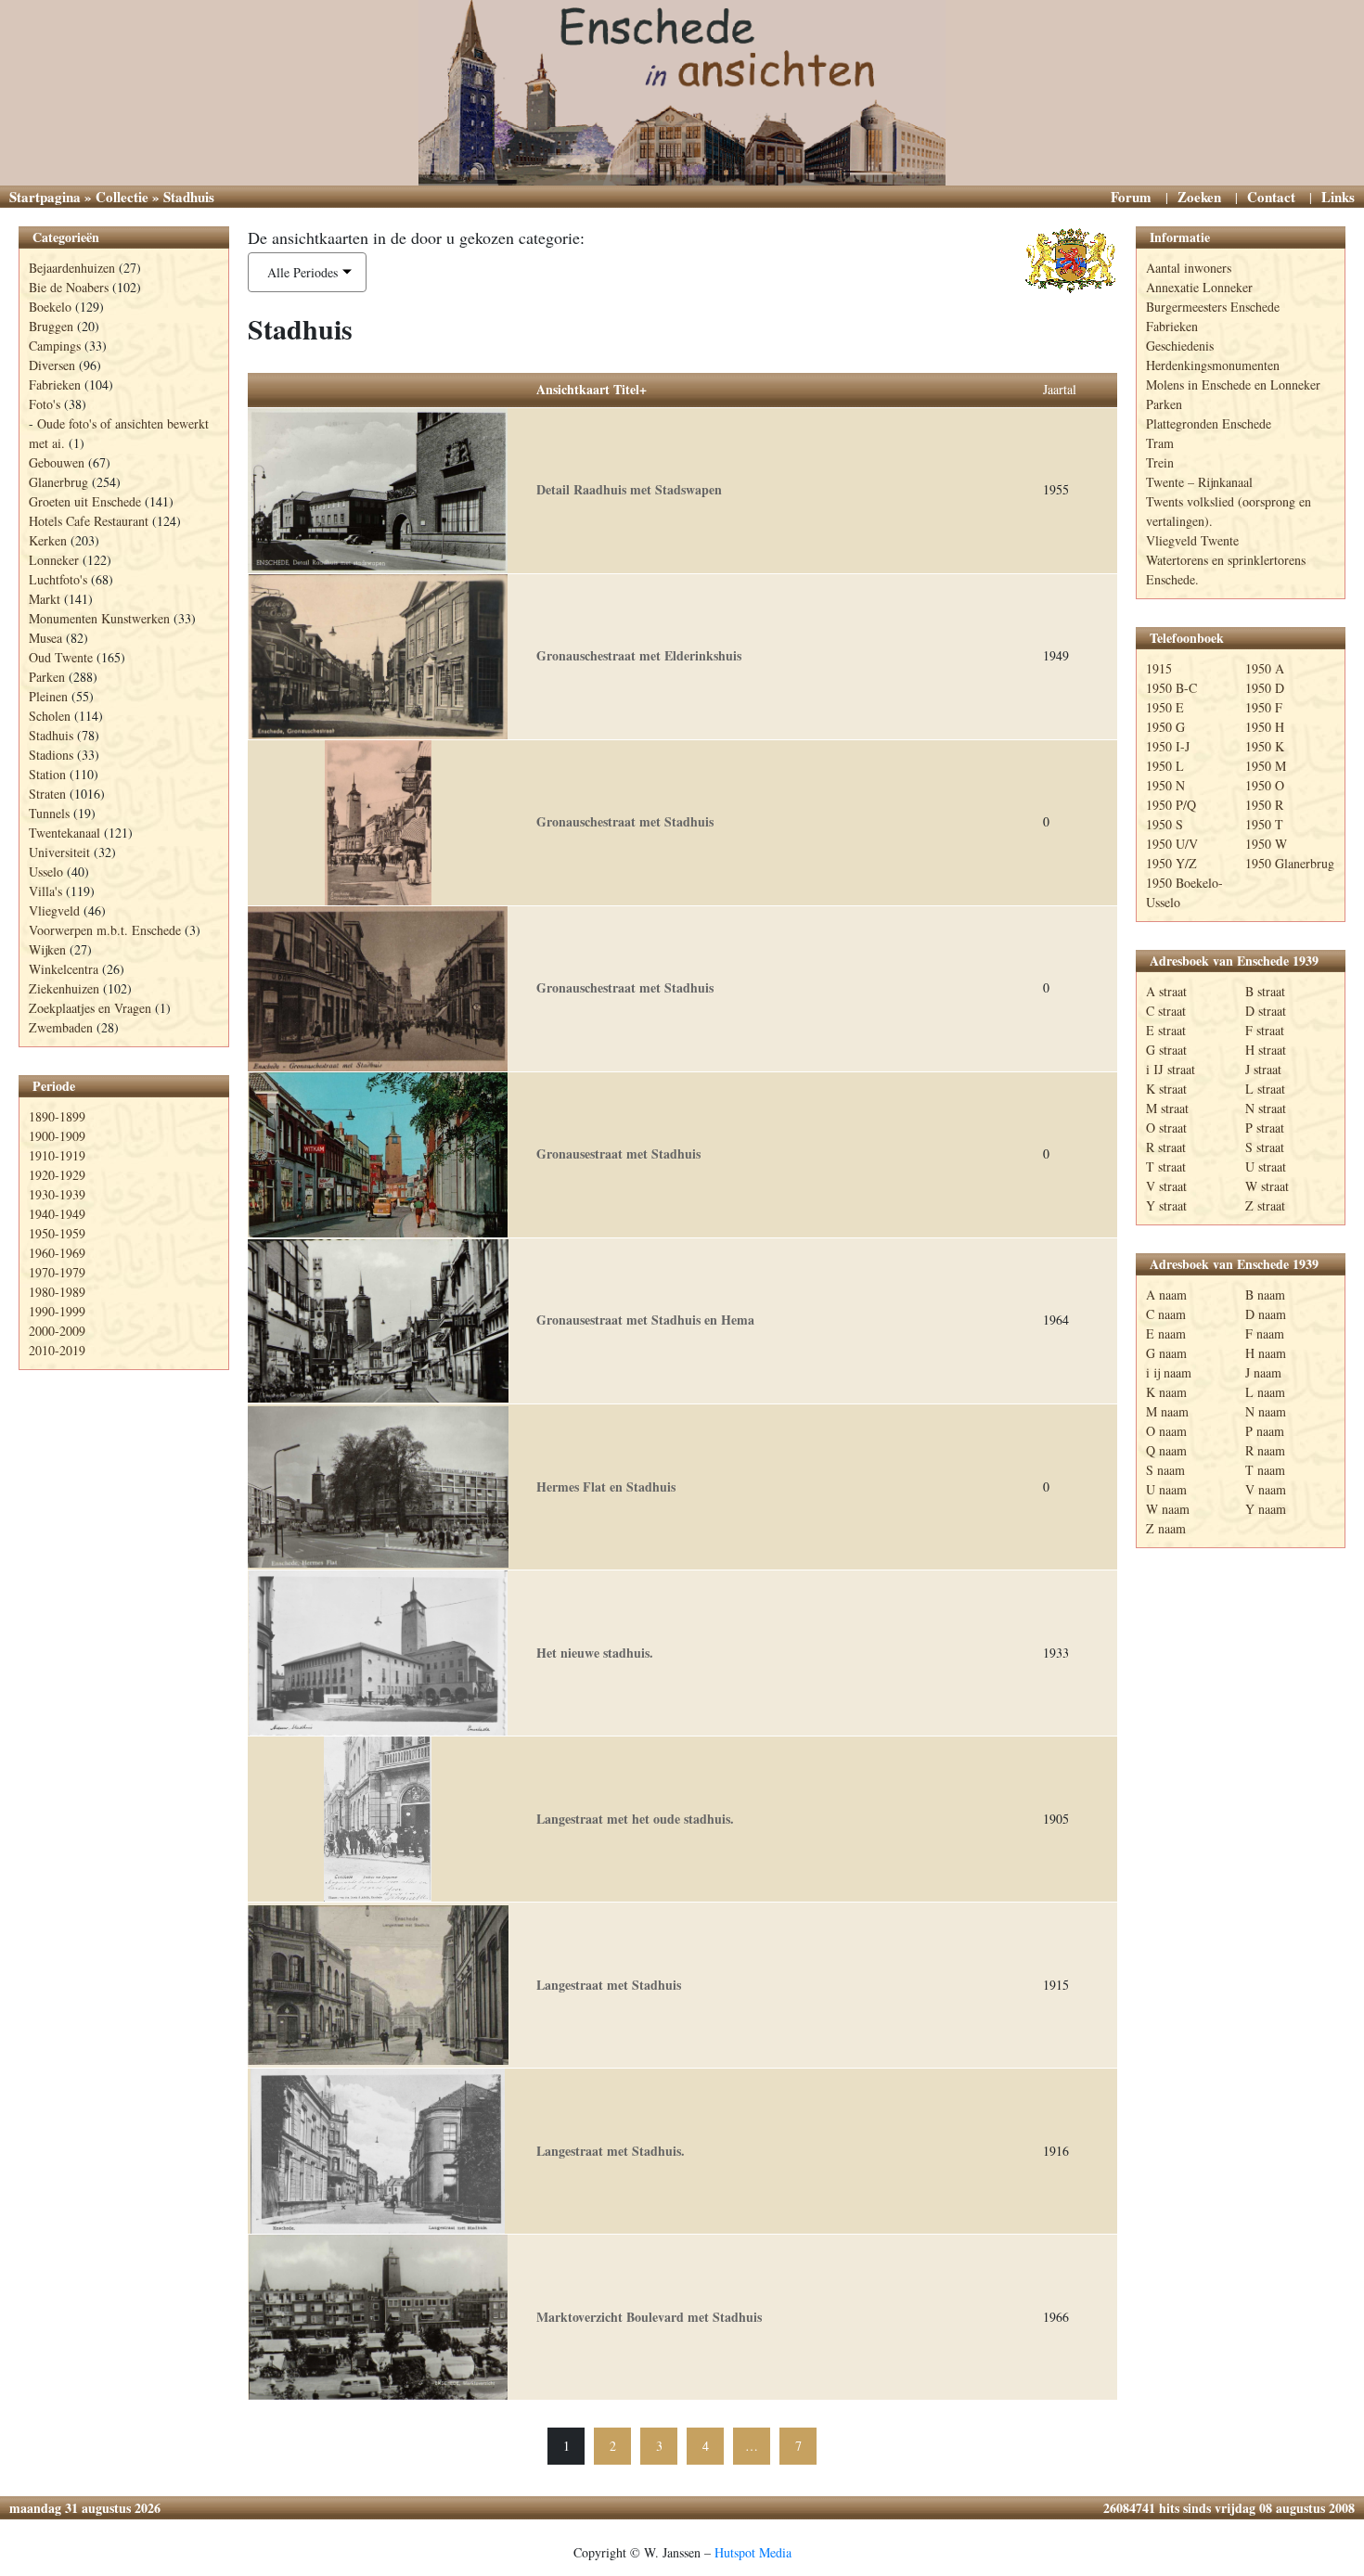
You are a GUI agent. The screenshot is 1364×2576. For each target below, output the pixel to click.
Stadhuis (51, 735)
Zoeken (1199, 197)
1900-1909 (57, 1136)
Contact (1271, 197)
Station (47, 774)
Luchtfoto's (58, 579)
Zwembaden (61, 1027)
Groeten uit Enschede (85, 501)
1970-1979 (57, 1272)
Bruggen (51, 326)
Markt (45, 599)
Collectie (122, 197)
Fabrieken (55, 384)
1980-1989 (57, 1292)
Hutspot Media (753, 2552)
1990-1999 (57, 1311)
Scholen (50, 716)
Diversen (52, 365)
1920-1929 (57, 1175)
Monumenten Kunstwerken (99, 618)
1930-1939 (57, 1194)
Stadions (51, 755)
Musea (45, 638)
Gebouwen (57, 462)
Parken (47, 677)
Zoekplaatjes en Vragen (90, 1008)
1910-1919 (57, 1155)
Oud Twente (61, 657)
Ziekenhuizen (64, 988)
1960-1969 (57, 1253)
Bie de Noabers (69, 287)
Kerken (48, 540)
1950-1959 (57, 1233)
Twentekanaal (64, 833)
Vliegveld (54, 910)
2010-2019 (57, 1350)
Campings (55, 346)
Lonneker (54, 560)
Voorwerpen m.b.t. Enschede (105, 930)
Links (1338, 197)
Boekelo (50, 307)
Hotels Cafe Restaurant (89, 521)
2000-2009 (57, 1331)
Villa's (45, 891)
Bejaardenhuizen (72, 268)
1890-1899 (57, 1116)
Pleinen (48, 696)
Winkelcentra (64, 969)
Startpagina (45, 197)
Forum (1131, 197)
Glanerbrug (58, 482)
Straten (47, 794)
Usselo (46, 871)
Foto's (45, 404)
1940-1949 (57, 1214)
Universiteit (59, 852)
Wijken (47, 949)
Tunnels (49, 813)
